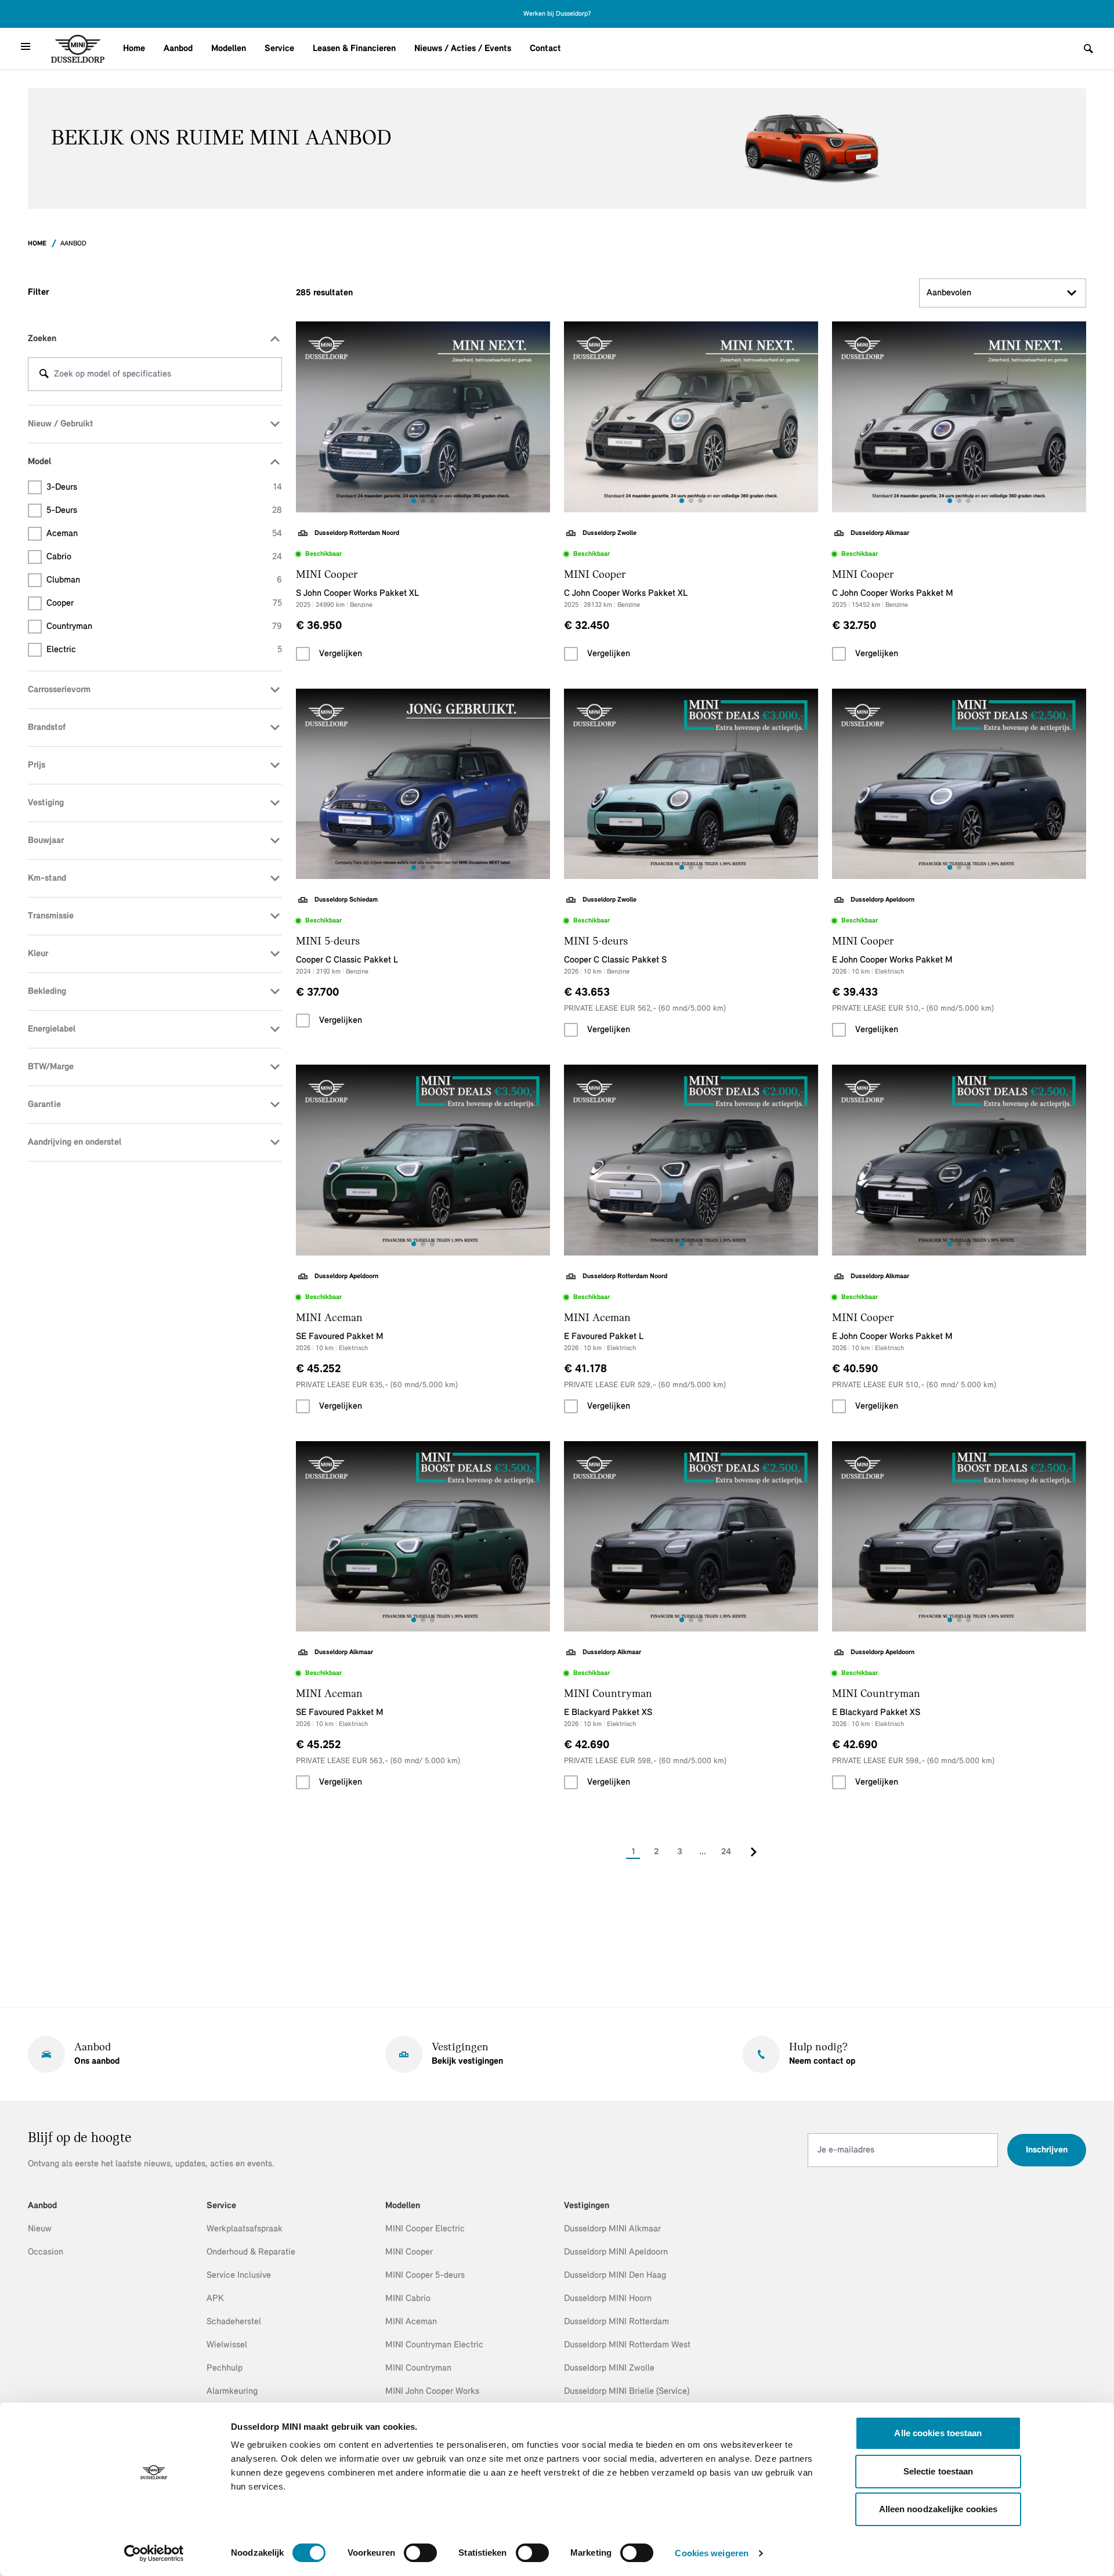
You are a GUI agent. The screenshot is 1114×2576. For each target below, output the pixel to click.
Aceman (164, 534)
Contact (545, 49)
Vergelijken (341, 654)
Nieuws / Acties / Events (463, 49)
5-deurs (164, 511)
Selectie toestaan (938, 2471)
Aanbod (178, 49)
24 (726, 1852)
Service (279, 49)
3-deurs (164, 487)
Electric (164, 650)
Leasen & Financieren (354, 49)
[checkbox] (303, 654)
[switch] (420, 2553)
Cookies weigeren (712, 2553)
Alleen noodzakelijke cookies (938, 2509)
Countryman (164, 627)
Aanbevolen (949, 293)
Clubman (164, 580)
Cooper (164, 603)
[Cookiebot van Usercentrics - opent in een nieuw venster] (154, 2553)
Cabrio (164, 557)
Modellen (229, 49)
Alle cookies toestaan (938, 2433)
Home (134, 49)
